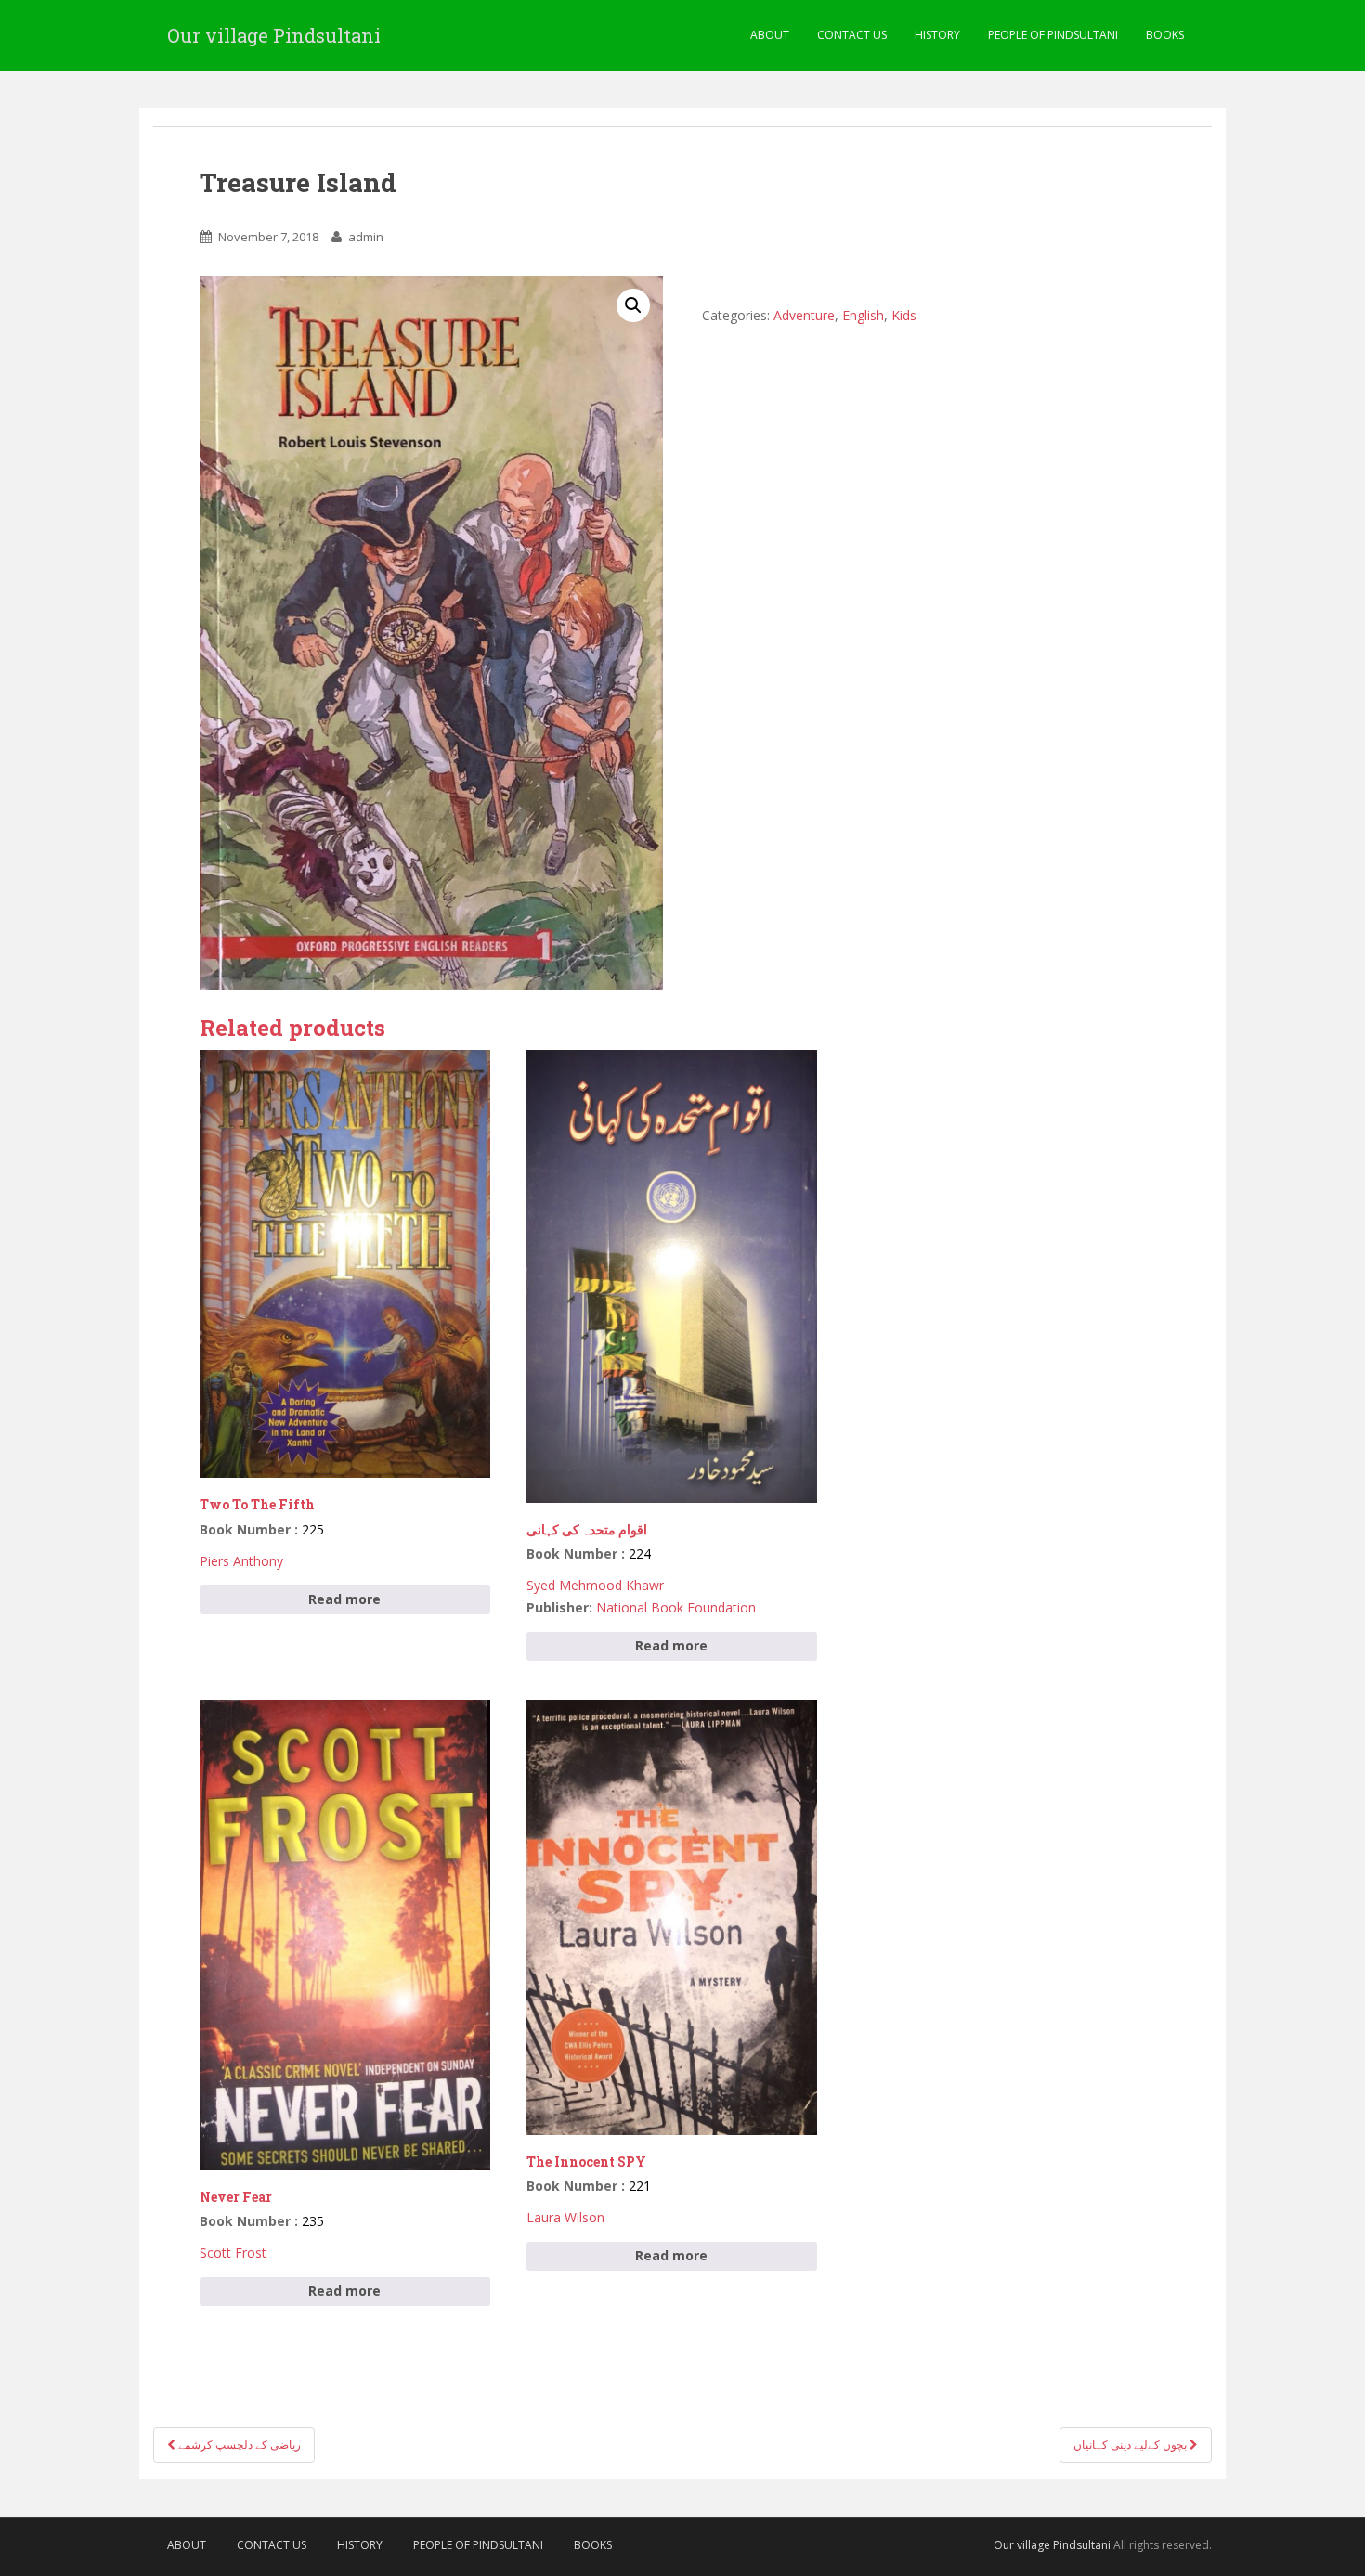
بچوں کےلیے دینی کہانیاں (1131, 2445)
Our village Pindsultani (274, 35)
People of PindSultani (1053, 35)
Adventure (804, 315)
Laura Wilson (565, 2217)
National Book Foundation (676, 1607)
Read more (344, 1599)
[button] (633, 305)
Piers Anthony (241, 1561)
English (863, 315)
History (937, 35)
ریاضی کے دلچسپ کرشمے (238, 2445)
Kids (904, 315)
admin (366, 237)
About (770, 35)
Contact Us (852, 35)
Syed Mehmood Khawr (595, 1585)
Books (1165, 35)
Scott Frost (233, 2252)
